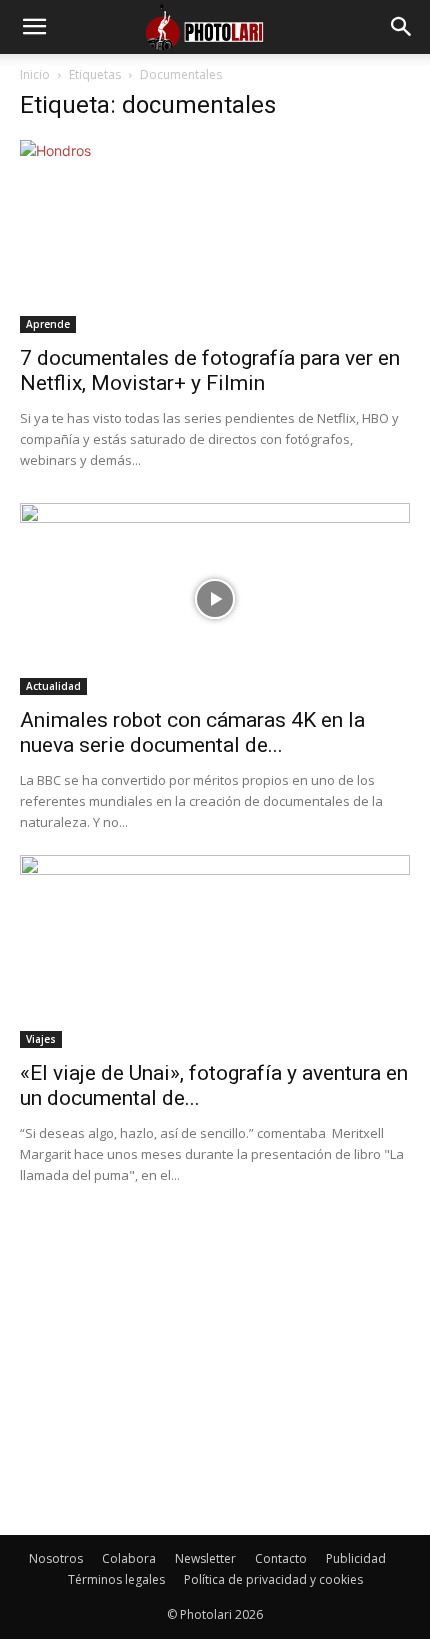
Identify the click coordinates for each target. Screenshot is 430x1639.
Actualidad (53, 686)
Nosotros (56, 1558)
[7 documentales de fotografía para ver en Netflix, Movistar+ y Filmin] (215, 236)
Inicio (35, 74)
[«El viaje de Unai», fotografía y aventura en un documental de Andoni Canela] (215, 951)
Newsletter (205, 1558)
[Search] (402, 27)
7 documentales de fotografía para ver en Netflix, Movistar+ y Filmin (210, 370)
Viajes (41, 1039)
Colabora (129, 1558)
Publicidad (356, 1558)
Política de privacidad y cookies (273, 1579)
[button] (34, 27)
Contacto (281, 1558)
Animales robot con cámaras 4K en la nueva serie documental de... (192, 732)
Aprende (48, 324)
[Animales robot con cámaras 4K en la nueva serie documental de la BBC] (215, 599)
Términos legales (116, 1579)
